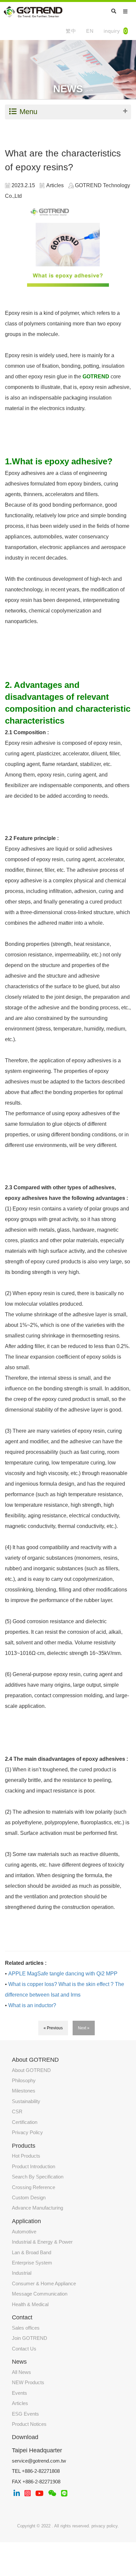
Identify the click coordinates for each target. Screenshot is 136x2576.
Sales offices (26, 2328)
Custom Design (29, 2197)
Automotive (24, 2232)
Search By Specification (38, 2177)
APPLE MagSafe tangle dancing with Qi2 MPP (63, 1974)
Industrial (22, 2273)
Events (19, 2393)
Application (26, 2221)
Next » (84, 2028)
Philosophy (24, 2080)
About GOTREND (31, 2070)
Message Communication (40, 2294)
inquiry (115, 31)
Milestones (24, 2091)
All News (21, 2372)
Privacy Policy (27, 2132)
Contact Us (24, 2349)
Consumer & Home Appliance (44, 2283)
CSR (17, 2111)
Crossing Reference (34, 2187)
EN (90, 31)
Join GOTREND (30, 2338)
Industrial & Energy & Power (42, 2242)
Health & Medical (30, 2304)
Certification (25, 2122)
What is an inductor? (32, 2005)
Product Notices (29, 2424)
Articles (20, 2403)
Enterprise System (32, 2263)
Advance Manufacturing (37, 2208)
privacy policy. (105, 2526)
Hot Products (26, 2156)
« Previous (53, 2028)
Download (25, 2437)
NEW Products (28, 2382)
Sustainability (26, 2101)
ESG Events (25, 2414)
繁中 (71, 31)
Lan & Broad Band (32, 2252)
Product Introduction (34, 2166)
